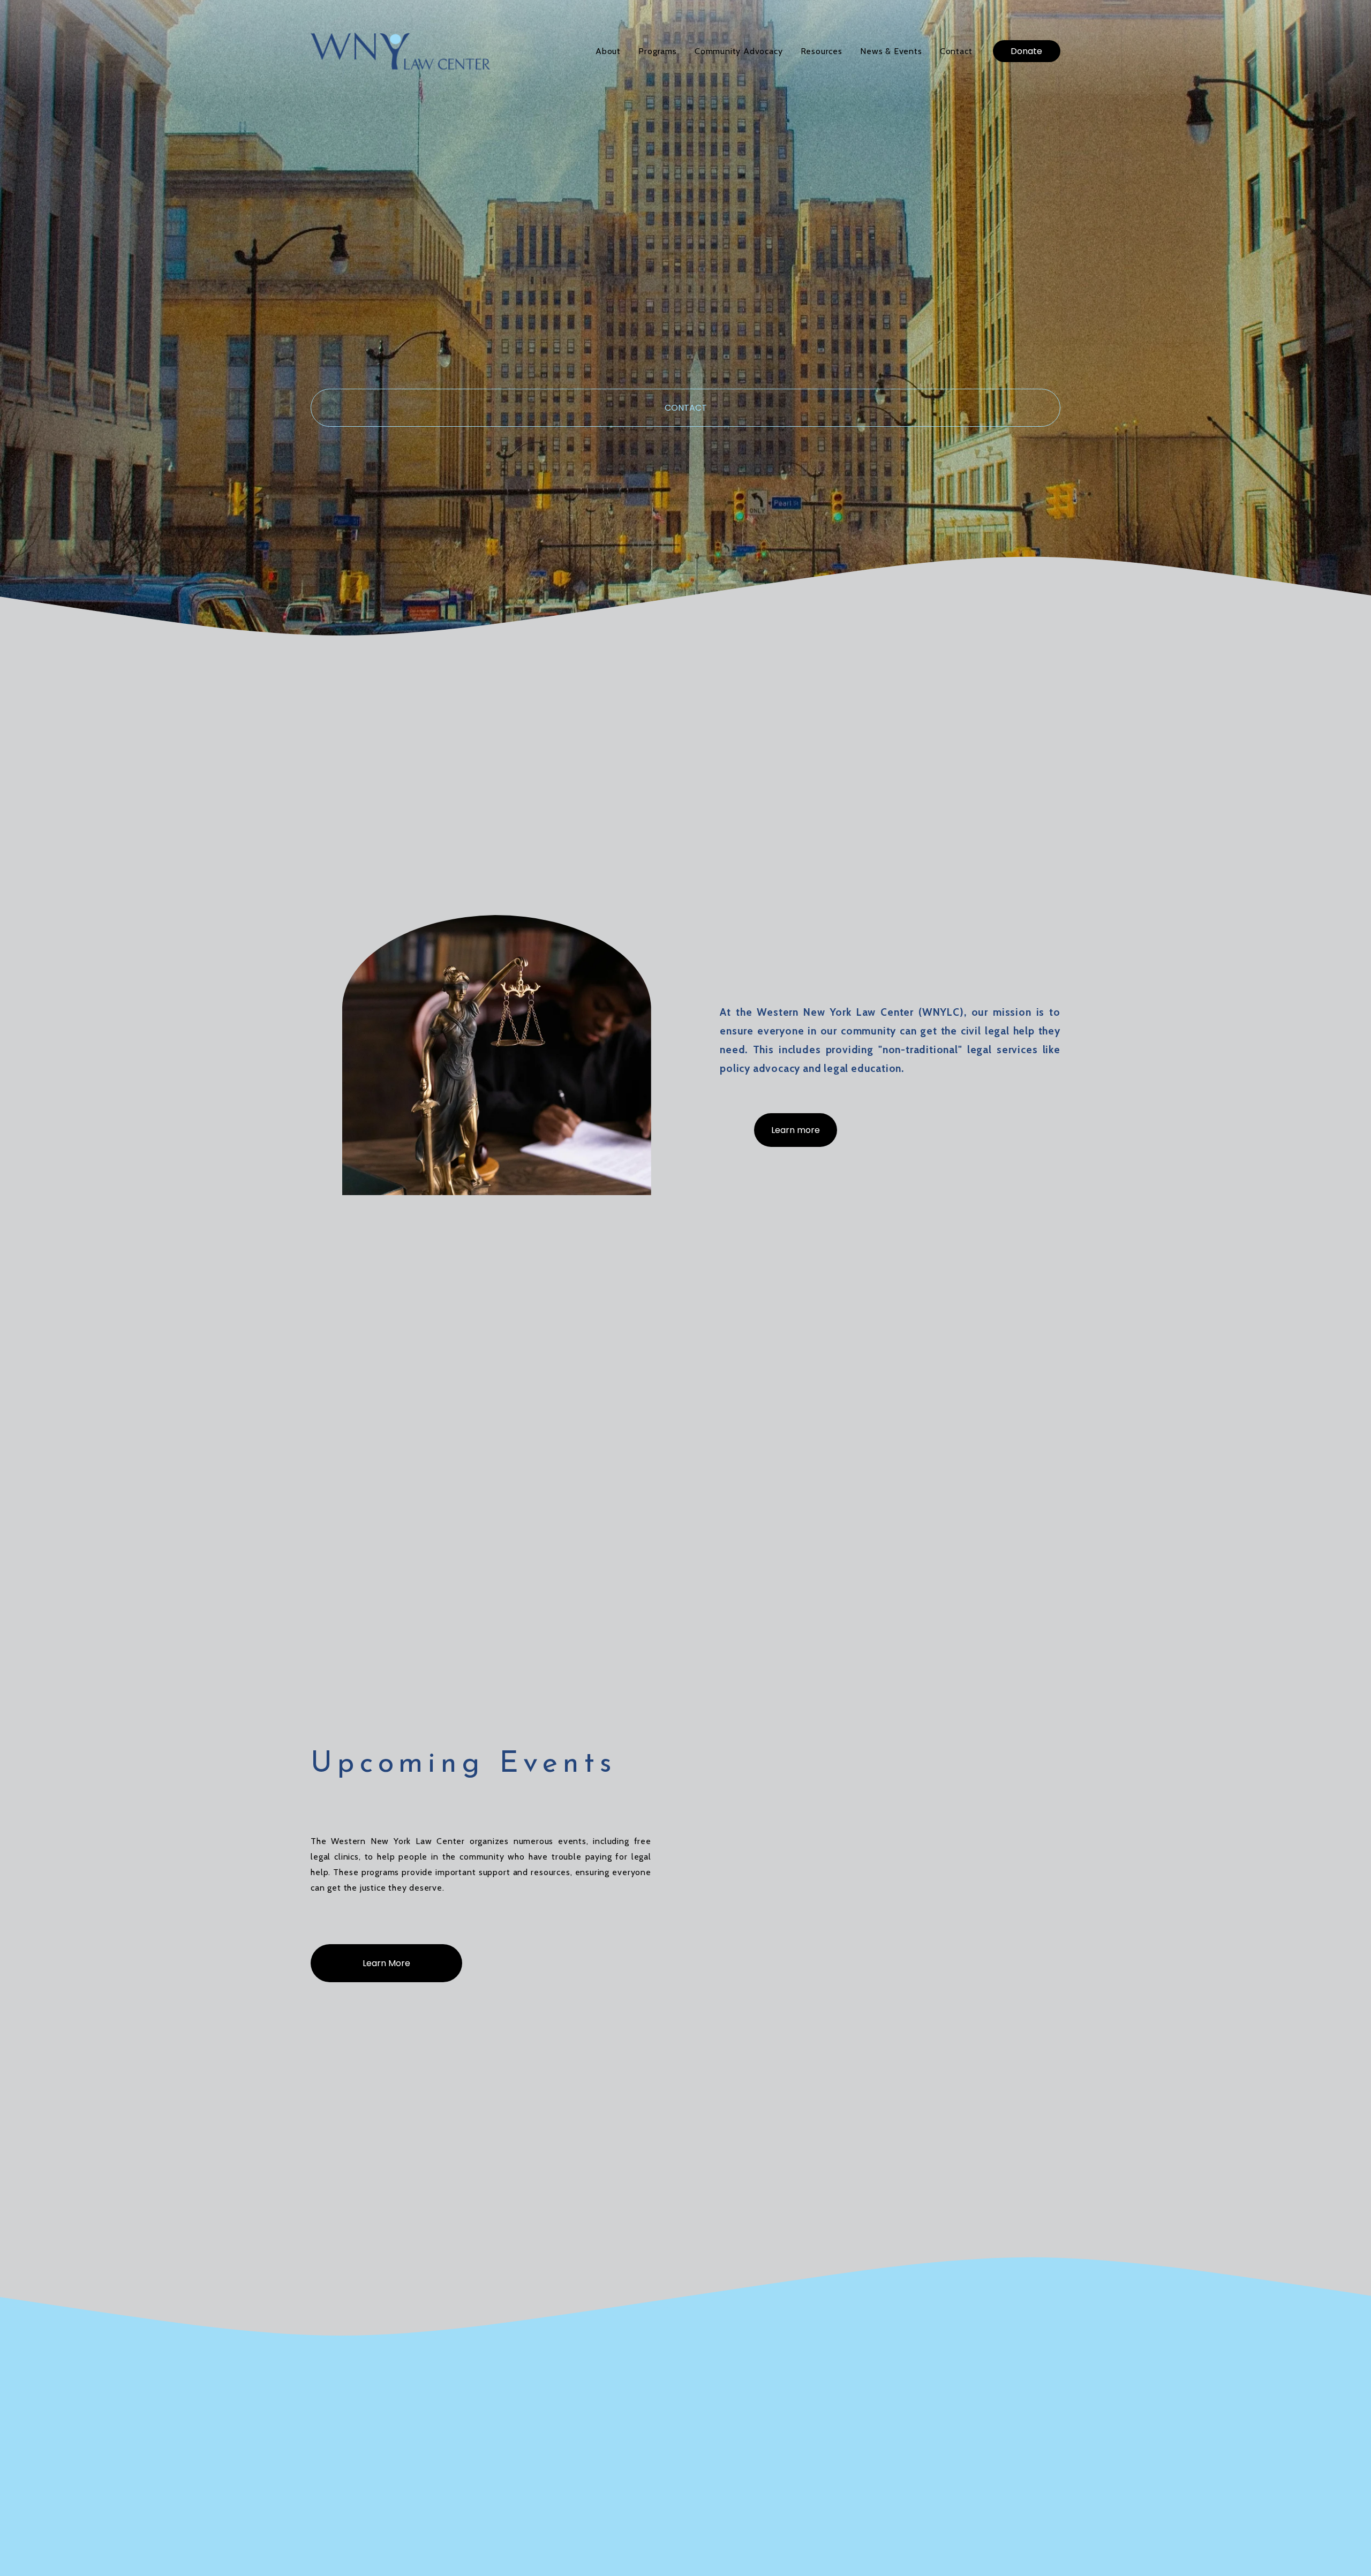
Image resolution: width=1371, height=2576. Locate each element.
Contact (956, 51)
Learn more (796, 1130)
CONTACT (686, 408)
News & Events (891, 51)
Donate (1026, 51)
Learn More (386, 1963)
